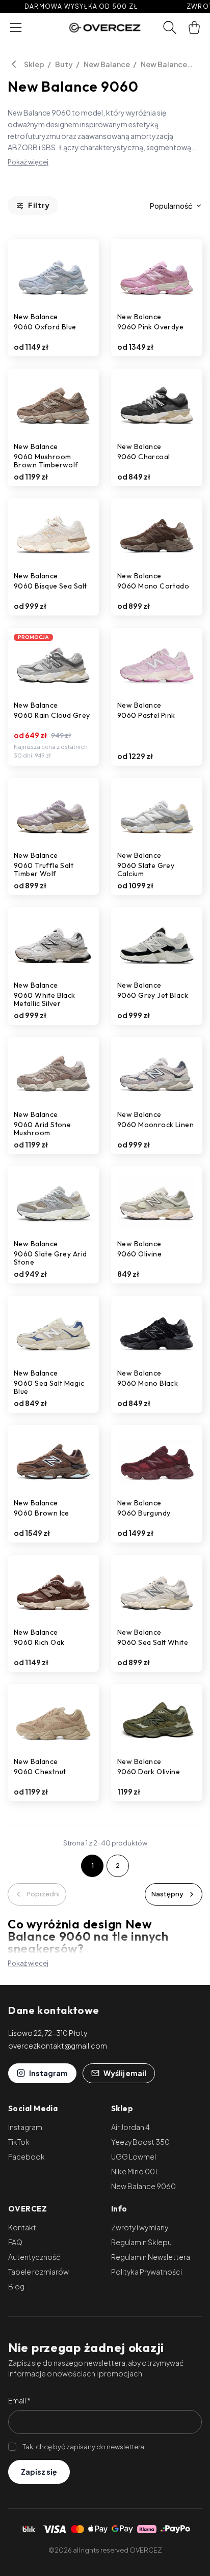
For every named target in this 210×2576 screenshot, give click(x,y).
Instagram (48, 2073)
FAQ (15, 2242)
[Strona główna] (105, 27)
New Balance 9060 (164, 64)
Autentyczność (34, 2257)
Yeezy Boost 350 (140, 2142)
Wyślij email (125, 2073)
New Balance (107, 64)
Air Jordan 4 (130, 2127)
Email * (19, 2400)
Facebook (27, 2157)
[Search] (170, 27)
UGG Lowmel (134, 2157)
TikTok (19, 2142)
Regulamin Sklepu (141, 2242)
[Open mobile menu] (16, 27)
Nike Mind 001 (134, 2171)
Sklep (34, 64)
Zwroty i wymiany (140, 2227)
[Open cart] (194, 27)
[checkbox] (12, 2447)
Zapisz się (39, 2472)
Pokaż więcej (28, 162)
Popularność (171, 206)
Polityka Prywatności (147, 2272)
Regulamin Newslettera (151, 2257)
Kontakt (22, 2227)
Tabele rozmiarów (38, 2272)
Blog (16, 2286)
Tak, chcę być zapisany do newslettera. (84, 2447)
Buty (64, 64)
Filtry (39, 205)
